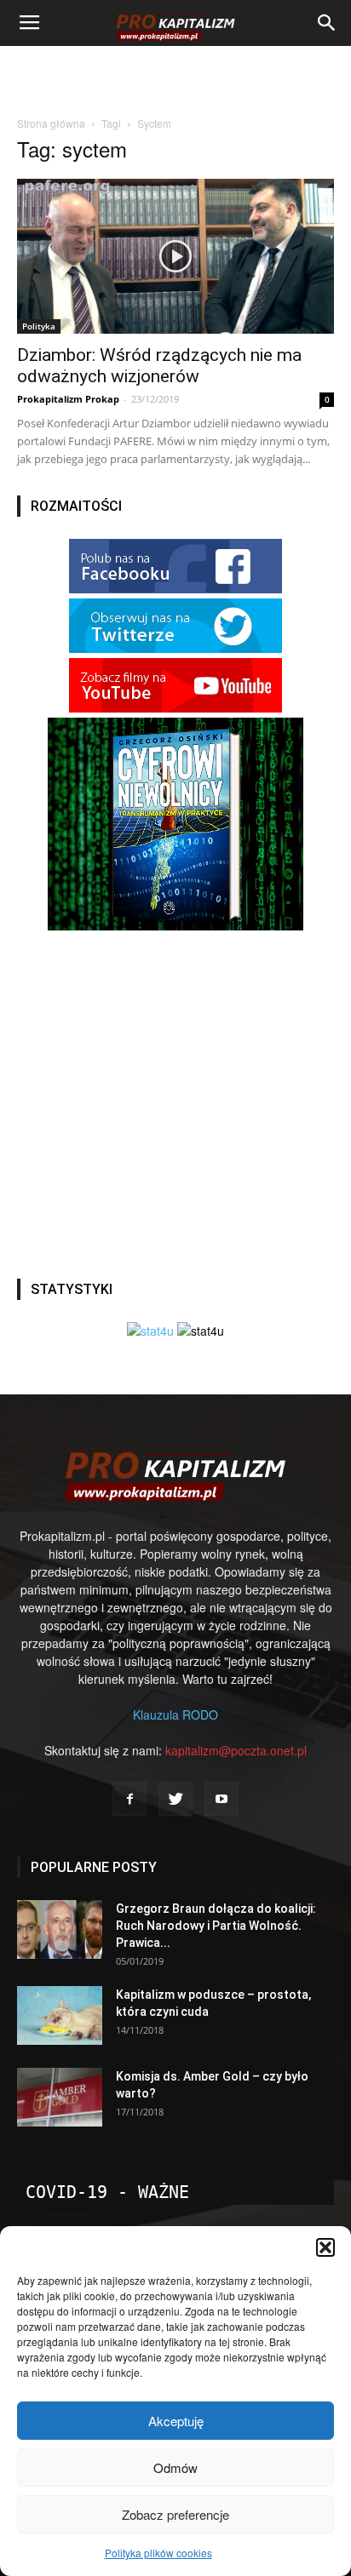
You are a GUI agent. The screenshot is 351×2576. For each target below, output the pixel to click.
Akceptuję (176, 2421)
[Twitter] (175, 1799)
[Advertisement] (175, 76)
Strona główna (51, 123)
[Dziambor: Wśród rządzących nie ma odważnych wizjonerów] (175, 256)
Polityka (39, 326)
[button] (325, 2247)
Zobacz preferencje (175, 2514)
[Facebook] (129, 1799)
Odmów (175, 2467)
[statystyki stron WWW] (150, 1331)
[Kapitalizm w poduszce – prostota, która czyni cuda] (60, 2015)
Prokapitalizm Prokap (68, 399)
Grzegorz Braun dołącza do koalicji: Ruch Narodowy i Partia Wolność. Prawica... (216, 1926)
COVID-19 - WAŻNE (107, 2192)
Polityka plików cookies (158, 2553)
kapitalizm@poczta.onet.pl (236, 1750)
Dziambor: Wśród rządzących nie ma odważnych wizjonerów (159, 366)
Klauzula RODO (175, 1714)
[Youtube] (222, 1799)
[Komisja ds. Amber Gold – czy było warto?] (60, 2097)
